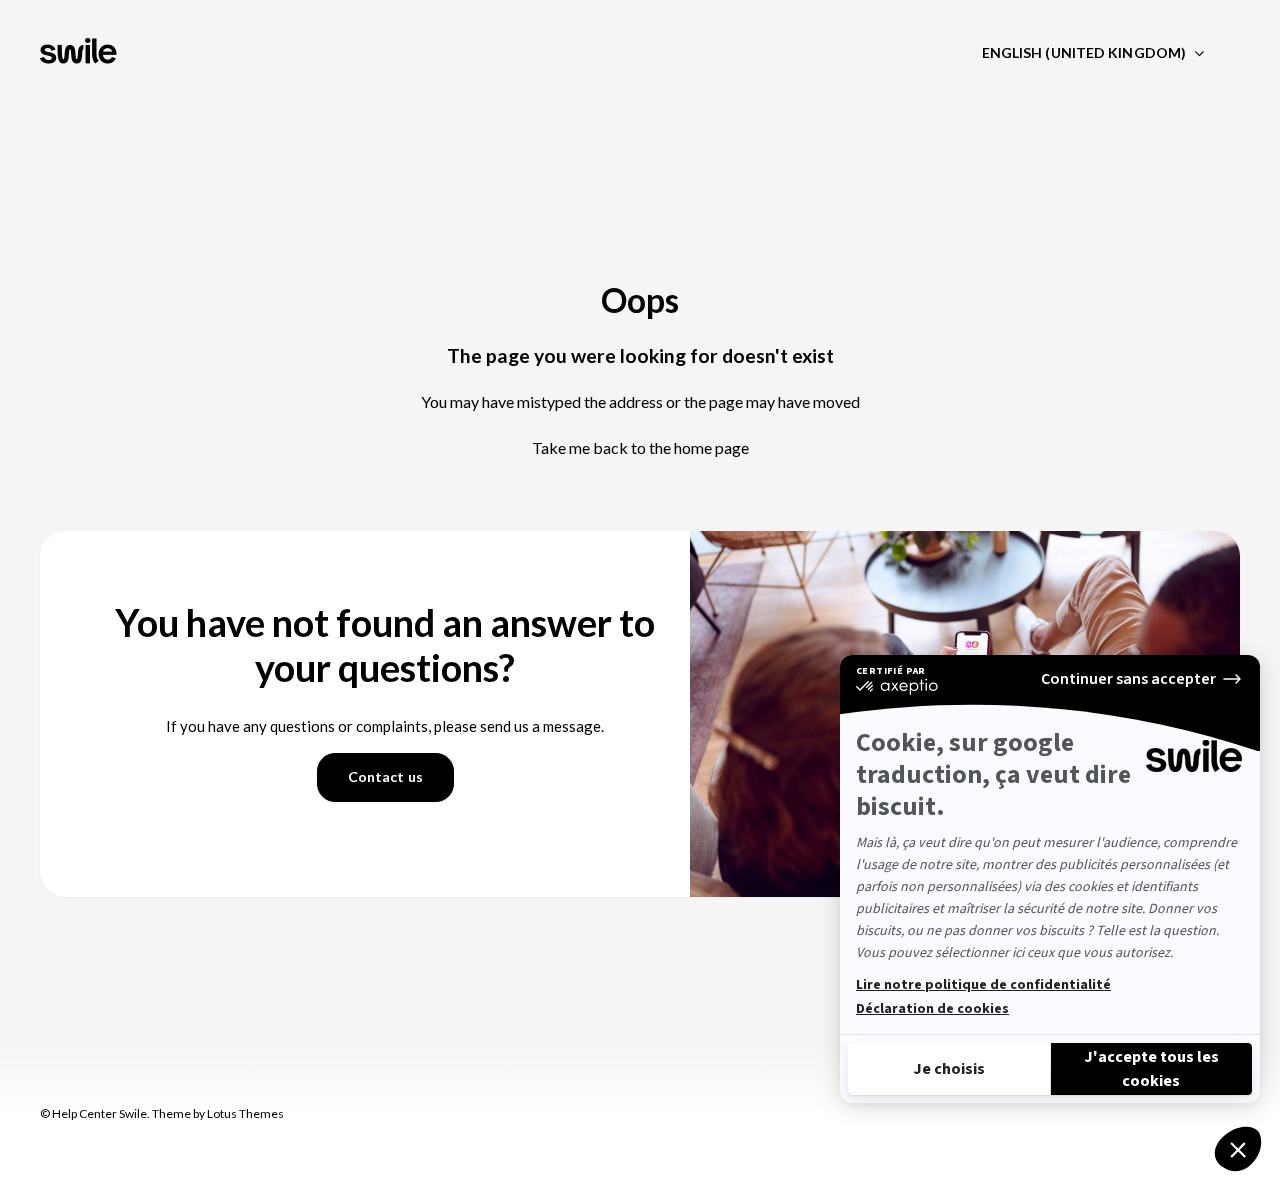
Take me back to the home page (640, 447)
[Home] (80, 53)
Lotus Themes (245, 1113)
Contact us (385, 776)
